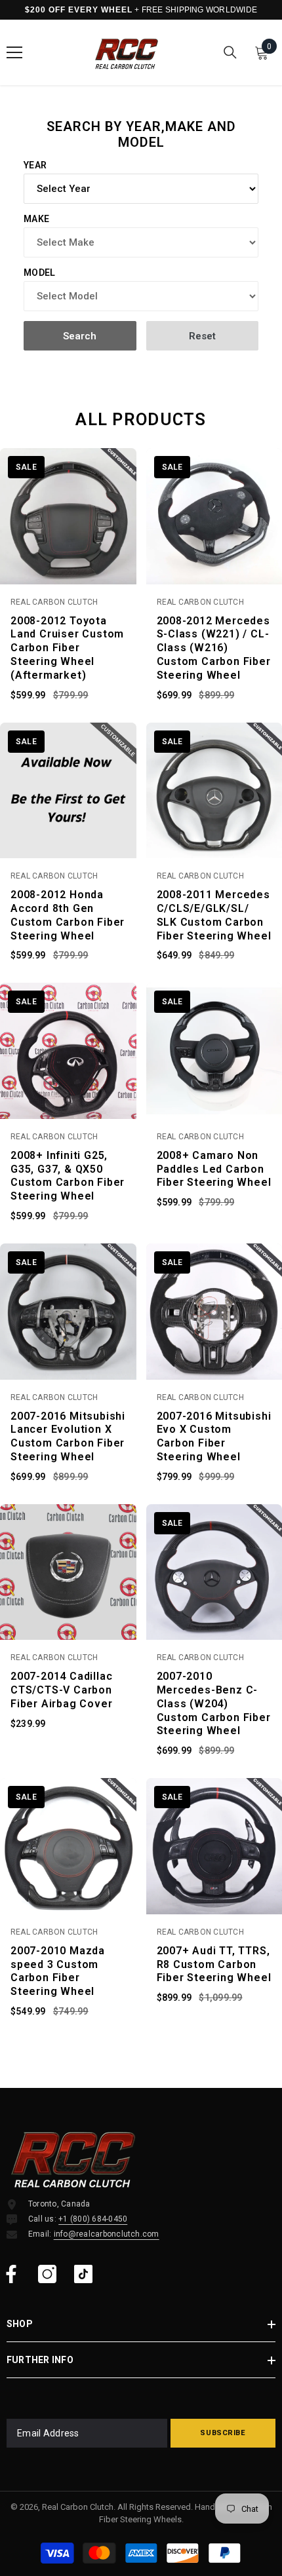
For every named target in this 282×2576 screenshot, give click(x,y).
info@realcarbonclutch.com (107, 2234)
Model (39, 273)
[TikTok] (83, 2274)
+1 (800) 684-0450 (93, 2219)
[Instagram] (47, 2274)
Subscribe (223, 2433)
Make (36, 219)
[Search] (230, 52)
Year (35, 165)
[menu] (14, 52)
